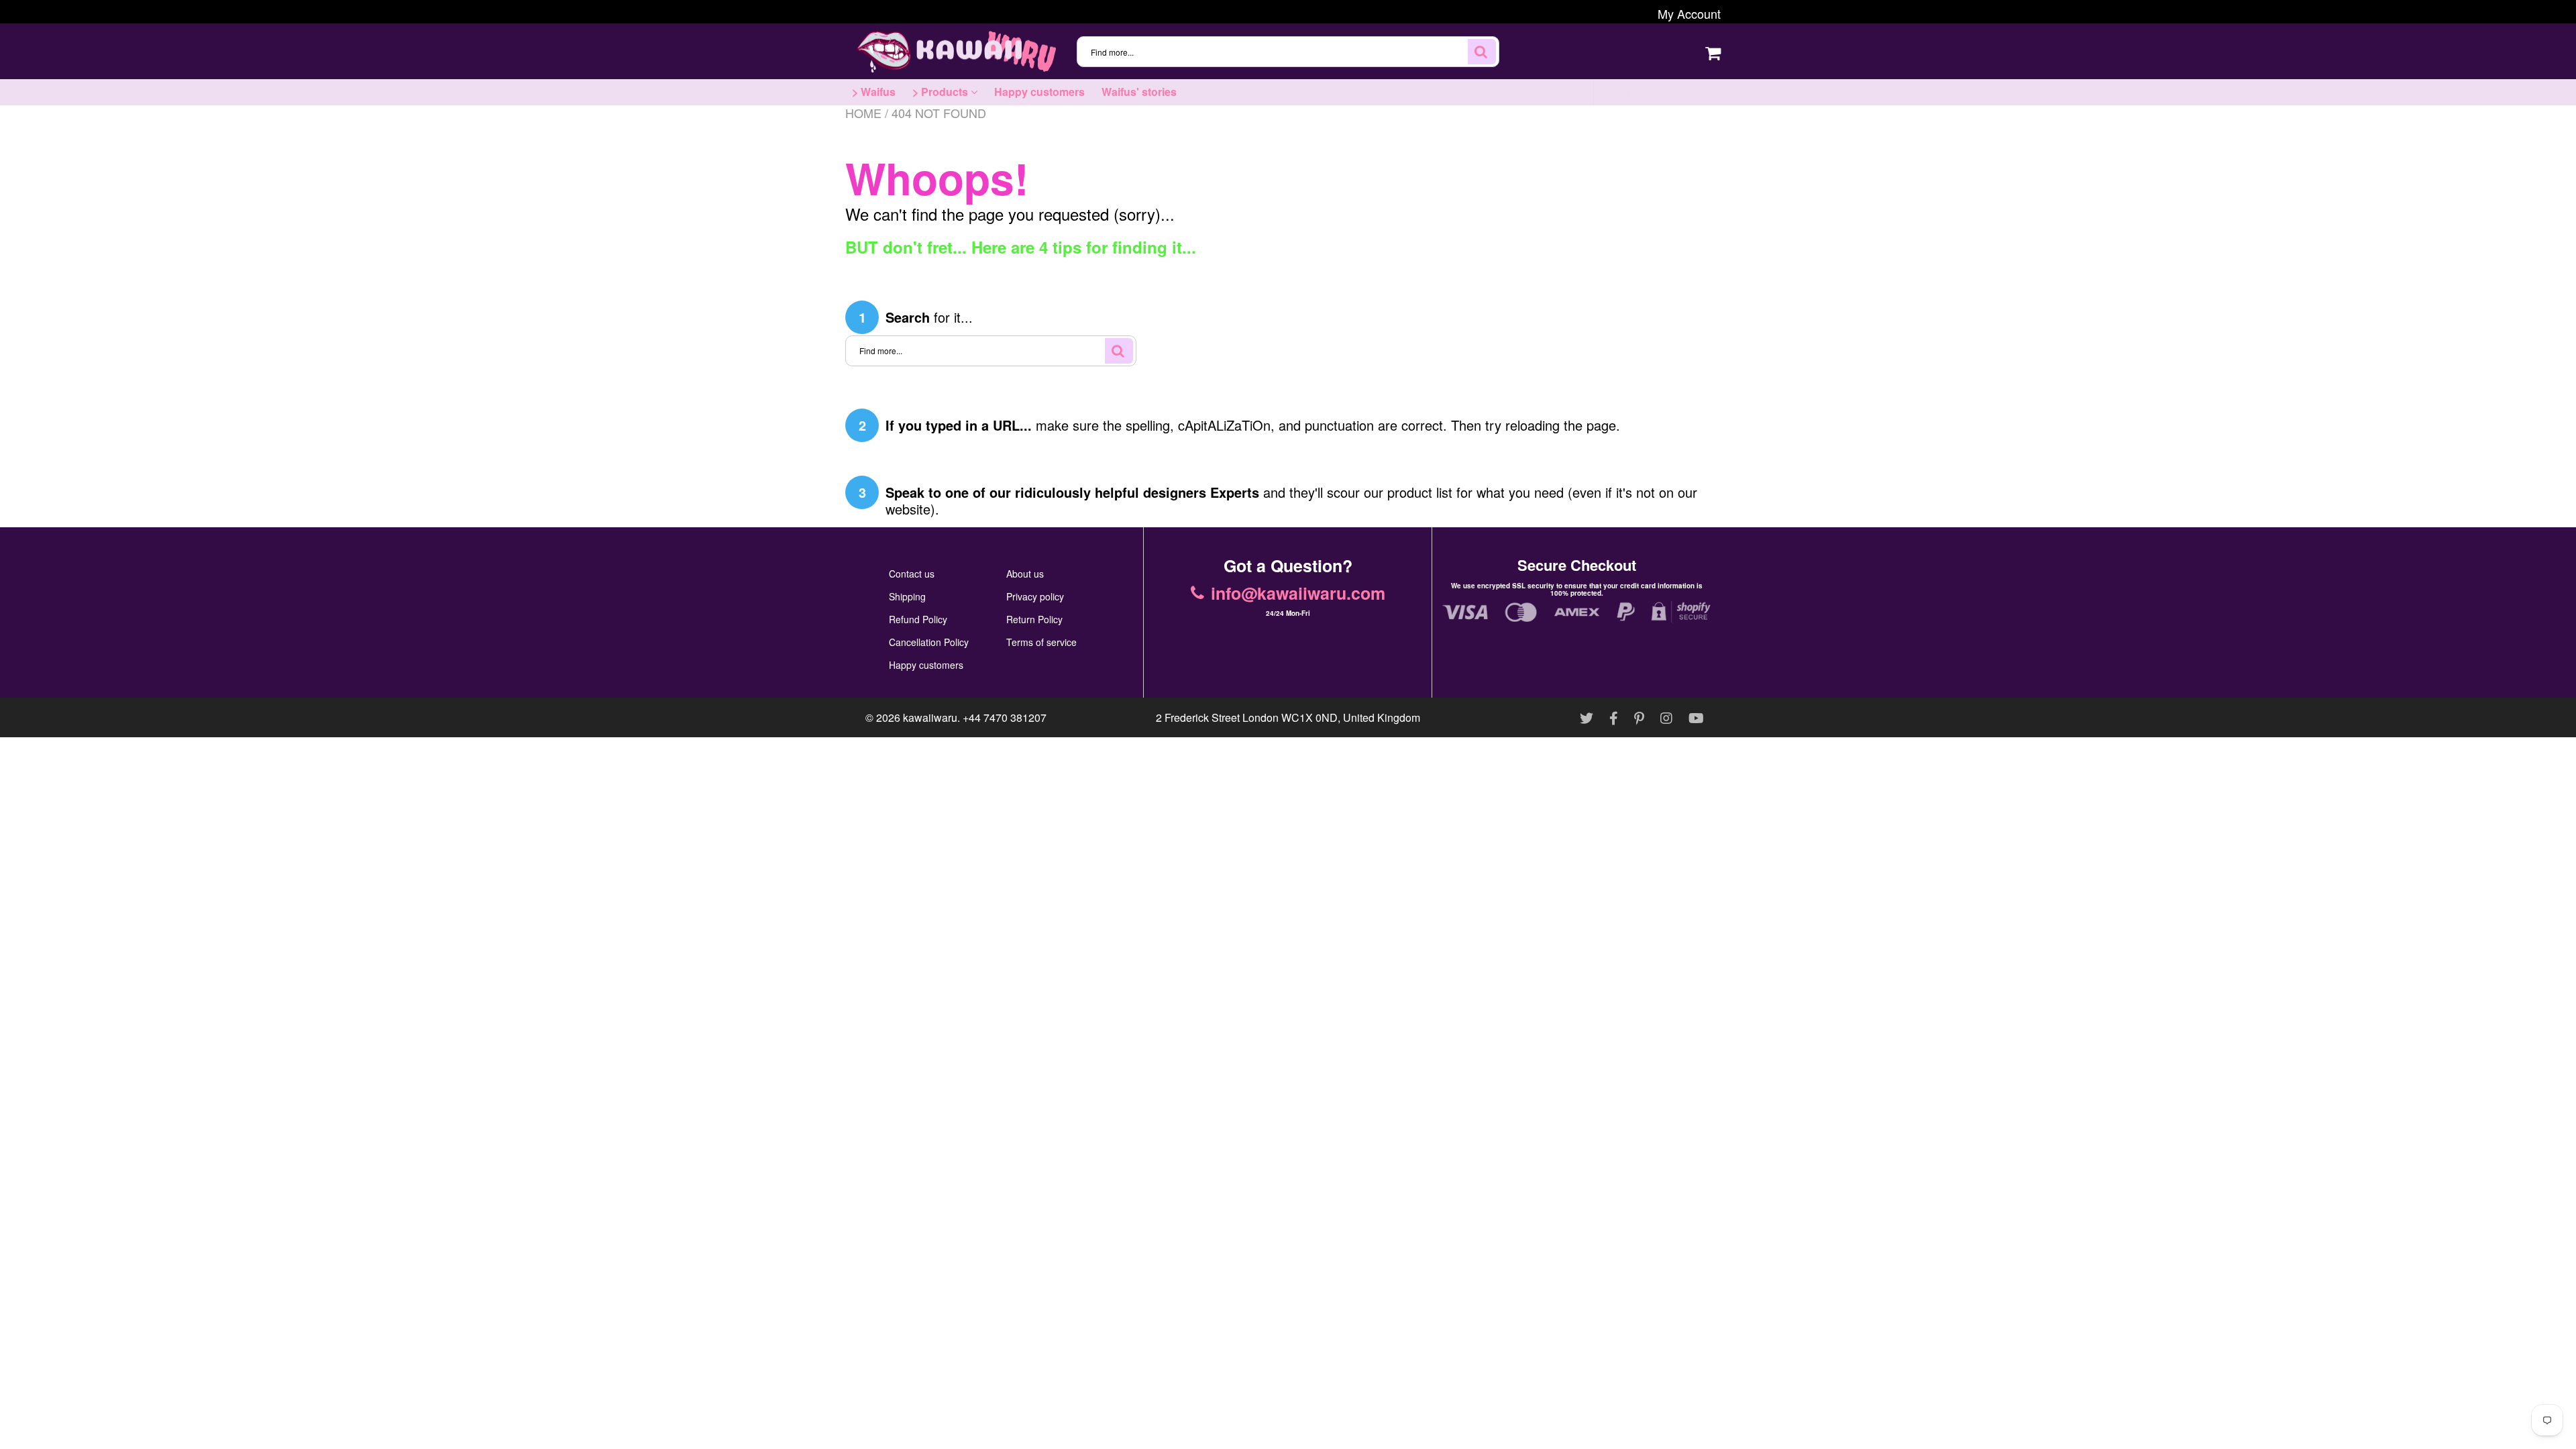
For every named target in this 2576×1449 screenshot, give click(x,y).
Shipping (907, 596)
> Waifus (874, 92)
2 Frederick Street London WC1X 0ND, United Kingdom (1288, 717)
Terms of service (1041, 642)
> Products (942, 92)
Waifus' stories (1139, 92)
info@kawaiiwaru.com (1670, 92)
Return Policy (1034, 619)
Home (863, 113)
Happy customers (1039, 92)
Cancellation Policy (929, 642)
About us (1025, 574)
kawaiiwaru (930, 717)
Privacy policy (1035, 596)
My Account (1689, 13)
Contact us (912, 574)
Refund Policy (918, 619)
